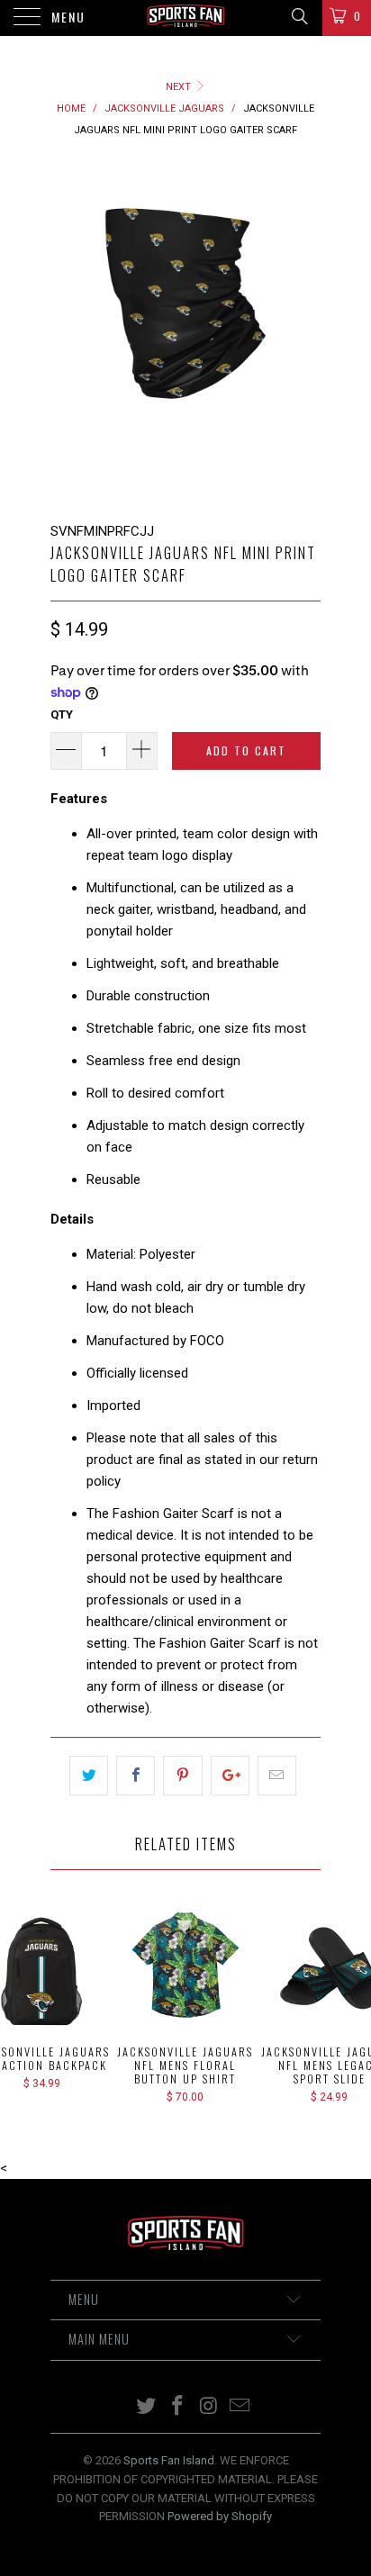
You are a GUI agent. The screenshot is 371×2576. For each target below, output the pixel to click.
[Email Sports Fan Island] (240, 2407)
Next (180, 87)
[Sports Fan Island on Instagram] (210, 2407)
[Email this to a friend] (277, 1776)
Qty (62, 714)
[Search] (299, 16)
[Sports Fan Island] (185, 18)
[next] (303, 331)
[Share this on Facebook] (136, 1776)
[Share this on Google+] (230, 1776)
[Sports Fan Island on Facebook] (178, 2407)
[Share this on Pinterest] (182, 1776)
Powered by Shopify (220, 2516)
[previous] (68, 331)
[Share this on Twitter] (89, 1776)
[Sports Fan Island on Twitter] (147, 2407)
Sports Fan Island (169, 2460)
